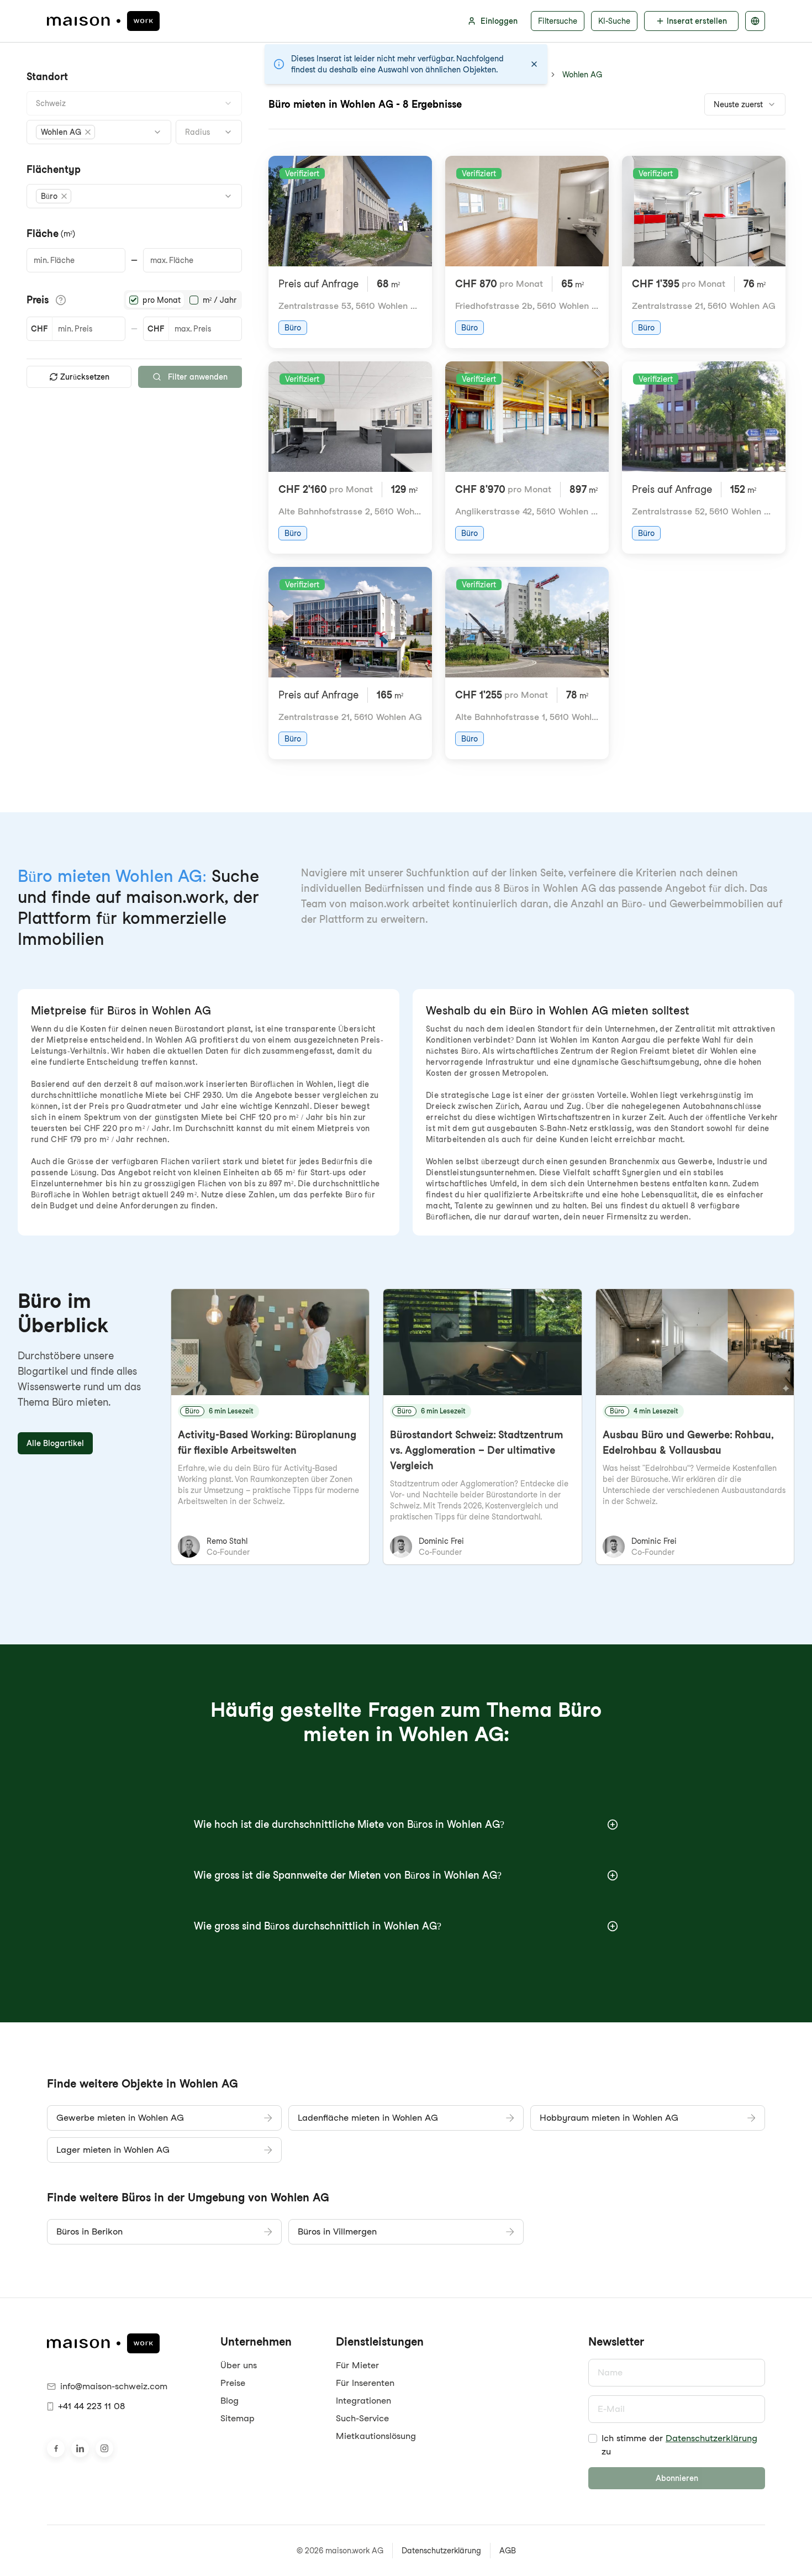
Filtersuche (558, 21)
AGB (508, 2551)
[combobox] (134, 103)
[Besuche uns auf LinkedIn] (80, 2448)
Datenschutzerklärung (711, 2438)
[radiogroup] (183, 300)
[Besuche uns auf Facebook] (56, 2448)
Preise (233, 2383)
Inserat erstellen (697, 21)
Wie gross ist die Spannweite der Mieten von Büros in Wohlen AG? (348, 1875)
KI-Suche (614, 21)
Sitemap (238, 2418)
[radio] (134, 300)
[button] (65, 132)
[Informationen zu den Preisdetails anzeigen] (61, 300)
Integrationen (363, 2401)
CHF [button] (39, 329)
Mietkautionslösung (376, 2436)
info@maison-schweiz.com (114, 2386)
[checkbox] (593, 2438)
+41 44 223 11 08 (91, 2406)
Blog (230, 2401)
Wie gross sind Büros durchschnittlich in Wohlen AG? (318, 1926)
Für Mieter (357, 2365)
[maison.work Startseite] (103, 21)
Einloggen (499, 21)
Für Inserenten (365, 2383)
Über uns (239, 2365)
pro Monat (162, 300)
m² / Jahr (220, 300)
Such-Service (362, 2418)
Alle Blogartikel (55, 1443)
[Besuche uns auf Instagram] (104, 2448)
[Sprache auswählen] (755, 21)
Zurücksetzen (85, 377)
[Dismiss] (534, 64)
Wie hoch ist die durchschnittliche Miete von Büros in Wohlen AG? (349, 1824)
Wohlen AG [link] (582, 75)
